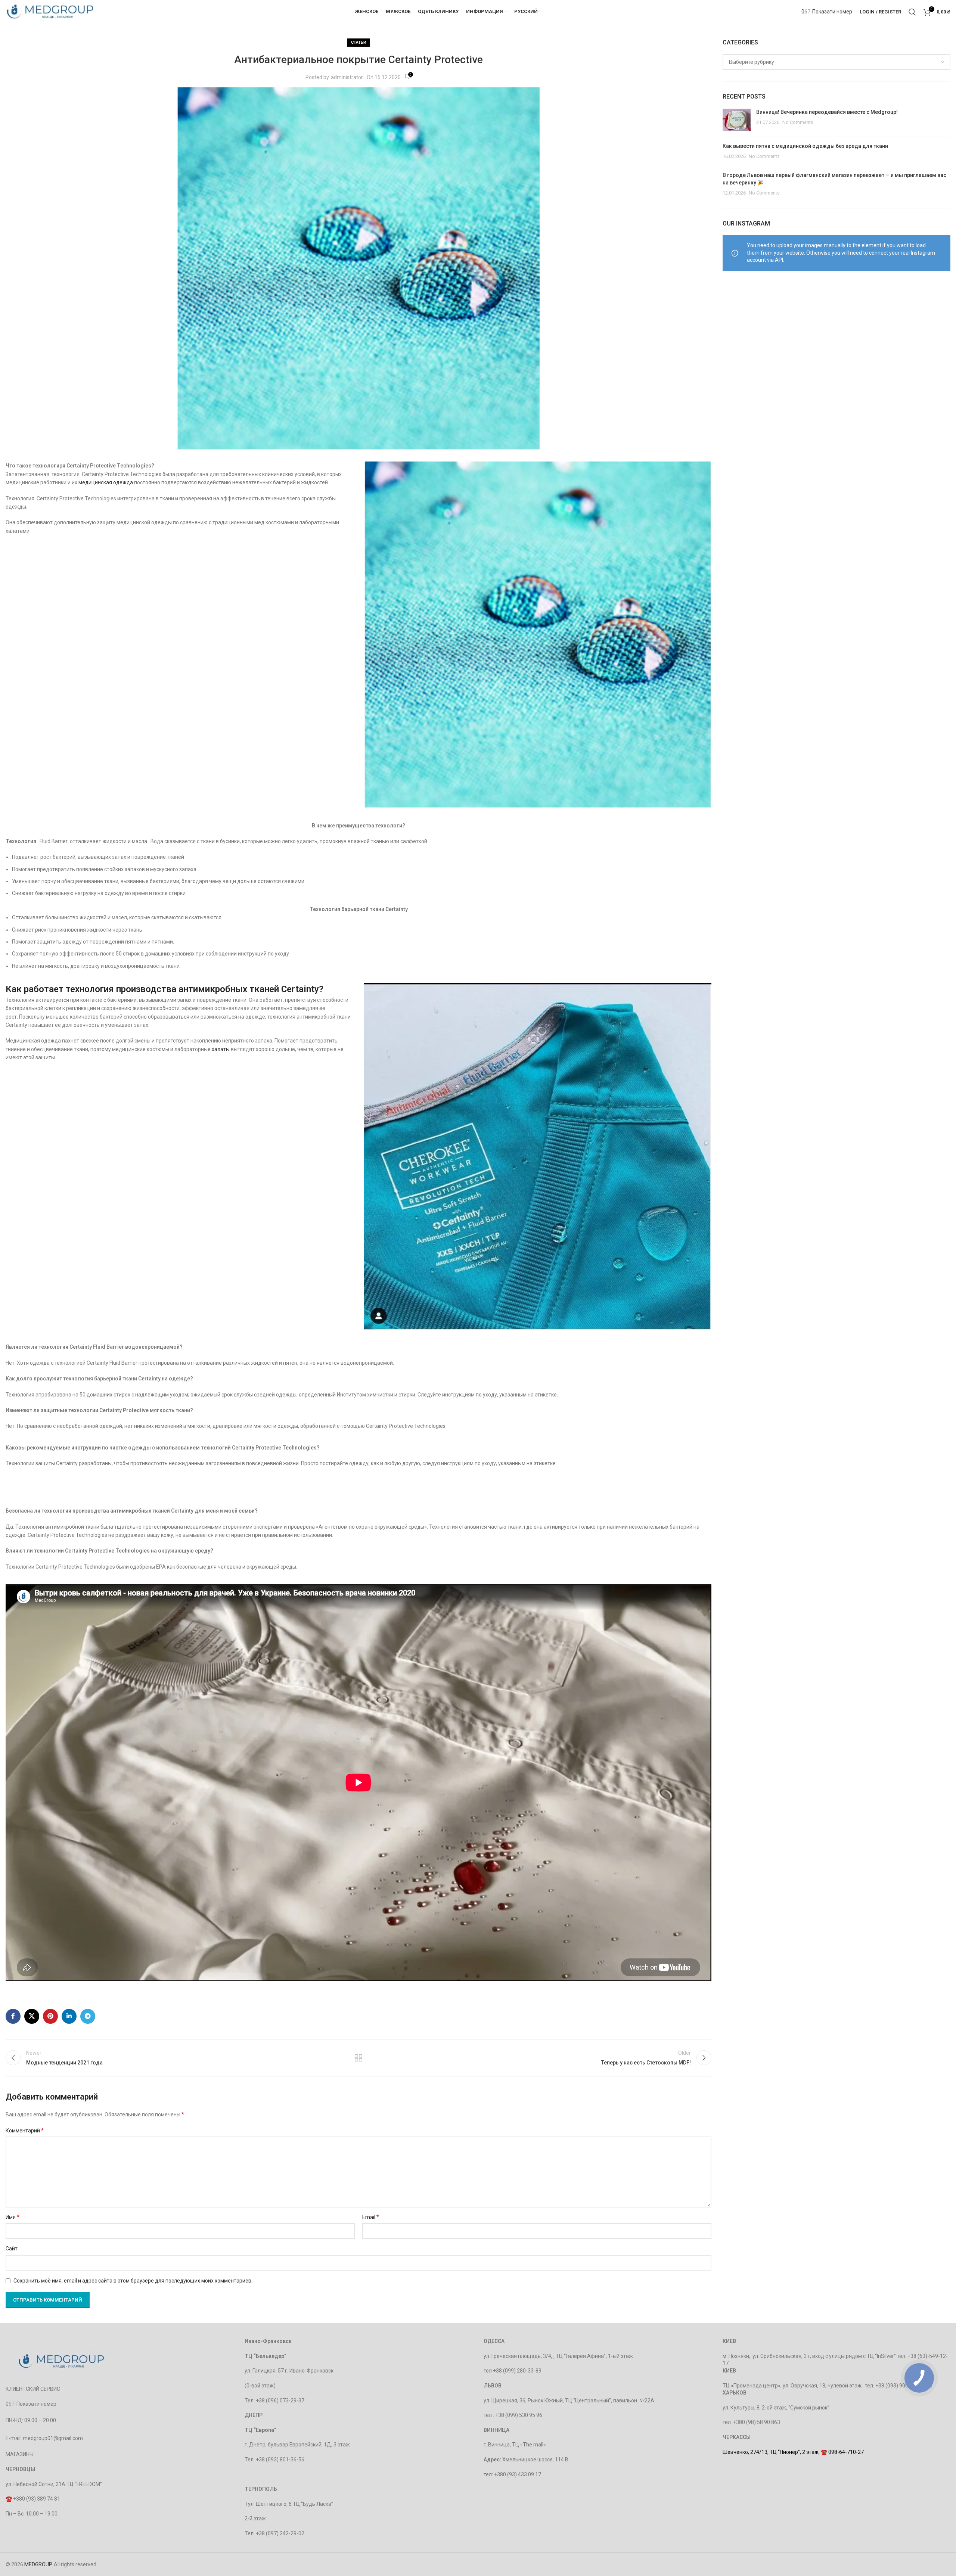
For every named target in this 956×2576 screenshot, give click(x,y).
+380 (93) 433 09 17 (518, 2474)
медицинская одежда (106, 482)
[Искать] (912, 12)
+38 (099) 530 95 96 (519, 2415)
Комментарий (25, 2130)
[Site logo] (50, 11)
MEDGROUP (38, 2564)
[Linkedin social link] (69, 2016)
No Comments (798, 122)
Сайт (12, 2249)
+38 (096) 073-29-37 (280, 2401)
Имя (13, 2217)
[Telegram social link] (88, 2016)
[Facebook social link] (13, 2016)
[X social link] (32, 2016)
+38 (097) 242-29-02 (280, 2533)
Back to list (358, 2058)
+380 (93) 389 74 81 (37, 2499)
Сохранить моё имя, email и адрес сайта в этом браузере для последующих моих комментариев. (133, 2281)
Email (371, 2217)
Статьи (359, 42)
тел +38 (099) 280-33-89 (513, 2371)
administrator (347, 77)
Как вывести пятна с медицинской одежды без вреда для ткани (805, 146)
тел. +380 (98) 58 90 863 (751, 2422)
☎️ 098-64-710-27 (842, 2452)
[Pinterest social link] (50, 2016)
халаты (221, 1049)
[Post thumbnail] (737, 120)
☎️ (9, 2499)
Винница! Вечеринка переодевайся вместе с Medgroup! (827, 112)
